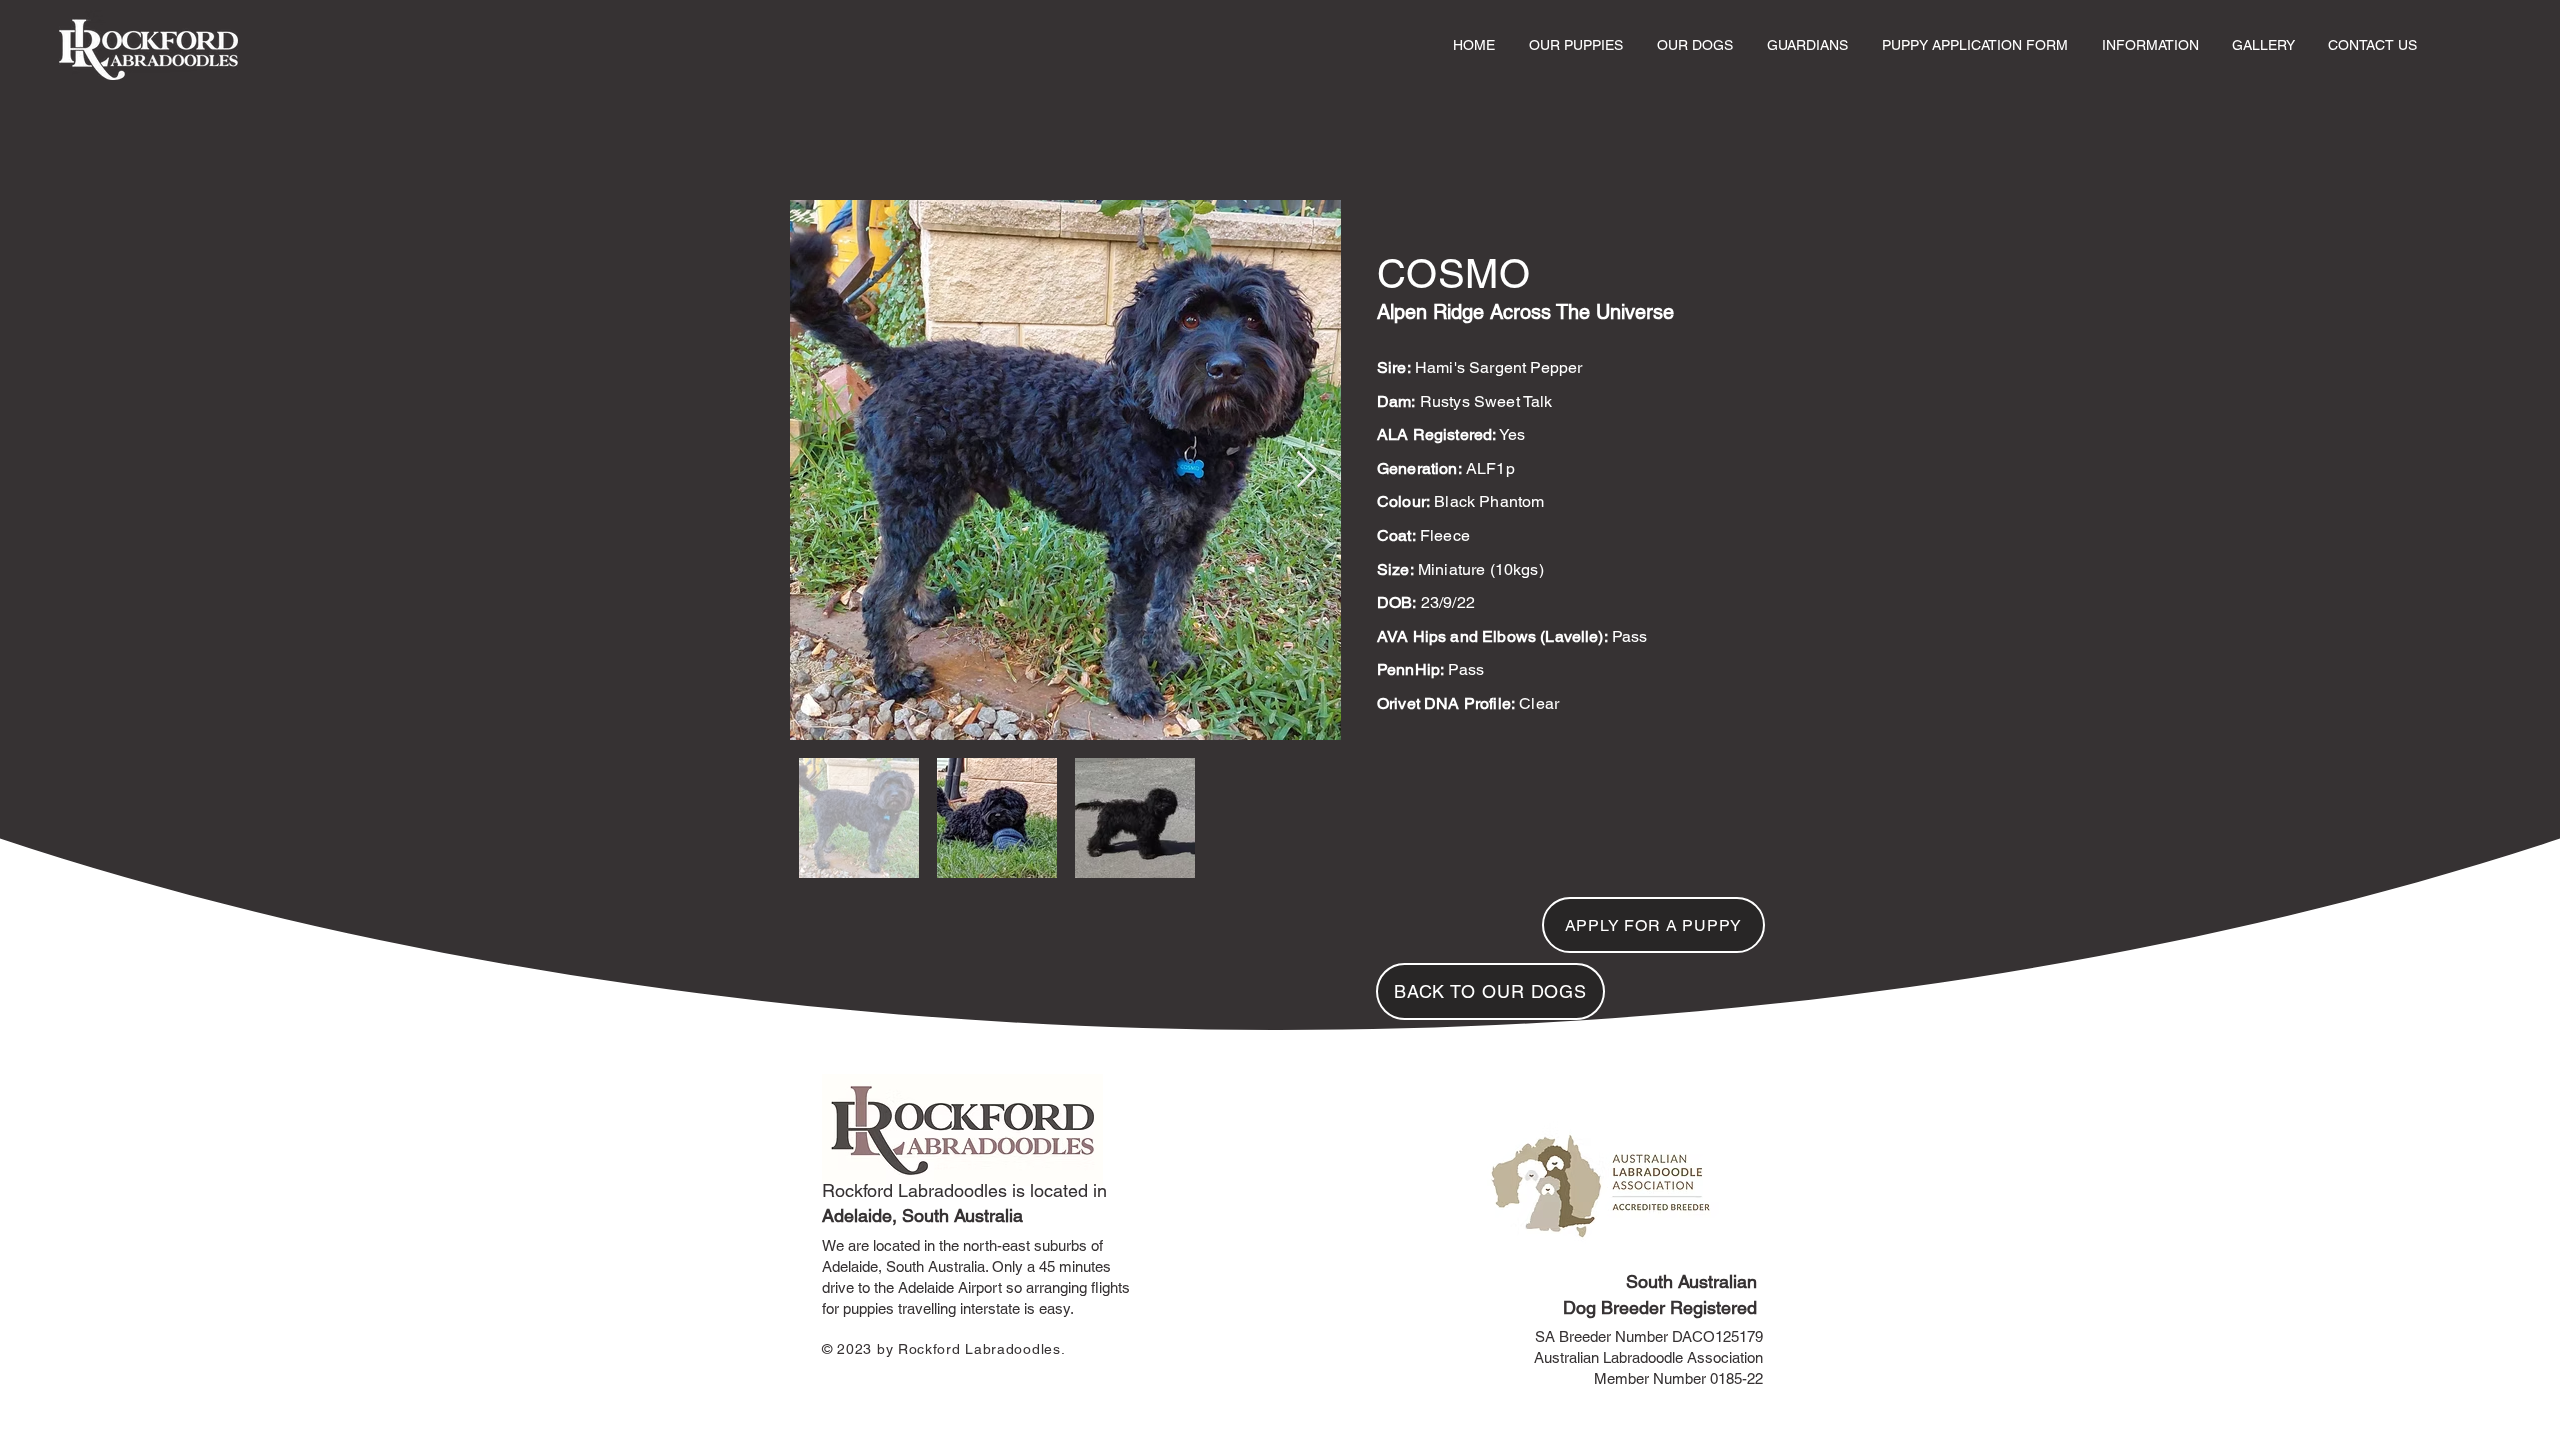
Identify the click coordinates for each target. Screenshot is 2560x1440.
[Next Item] (1306, 470)
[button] (1576, 45)
